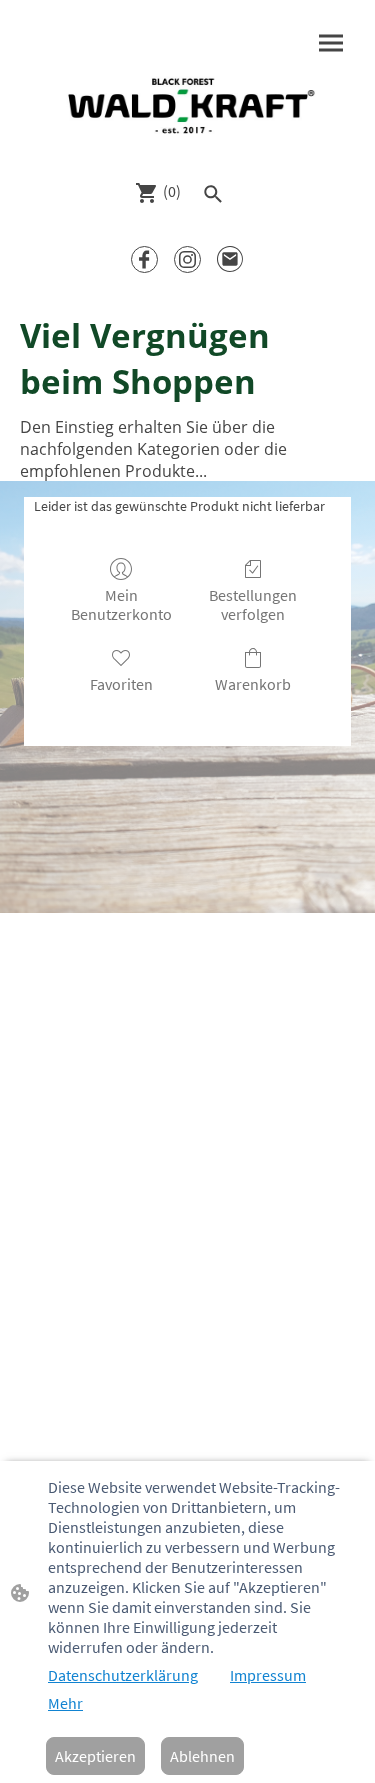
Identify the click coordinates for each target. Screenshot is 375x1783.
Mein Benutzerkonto (121, 604)
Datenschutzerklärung (123, 1675)
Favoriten (121, 684)
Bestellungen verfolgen (253, 604)
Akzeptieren (95, 1756)
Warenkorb (253, 684)
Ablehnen (202, 1756)
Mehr (65, 1703)
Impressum (268, 1675)
